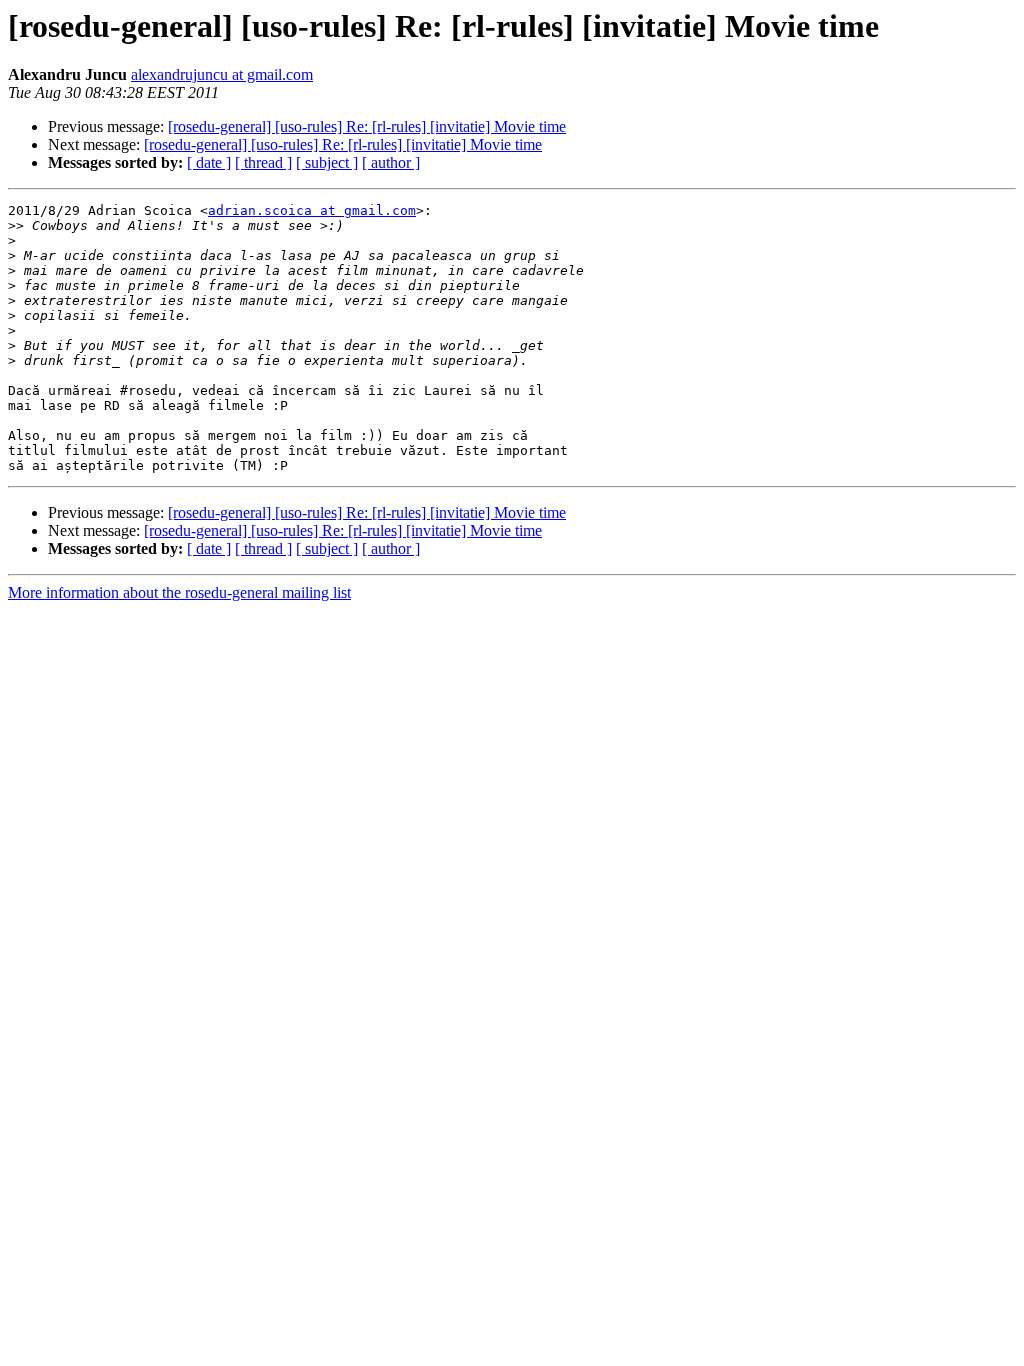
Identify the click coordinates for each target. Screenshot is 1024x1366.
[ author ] (391, 162)
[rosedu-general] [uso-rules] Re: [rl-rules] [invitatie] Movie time (367, 126)
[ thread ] (263, 162)
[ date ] (209, 162)
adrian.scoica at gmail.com (312, 210)
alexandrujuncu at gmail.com (222, 74)
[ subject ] (327, 162)
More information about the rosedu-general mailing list (179, 592)
